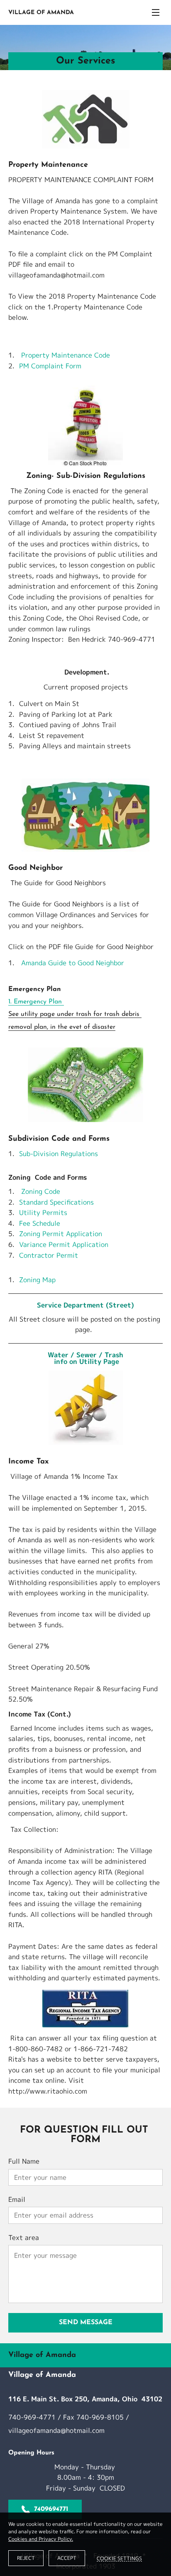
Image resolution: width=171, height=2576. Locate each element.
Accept (67, 2558)
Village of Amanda (41, 13)
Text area (24, 2238)
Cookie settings (119, 2558)
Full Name (24, 2161)
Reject (26, 2558)
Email (17, 2200)
